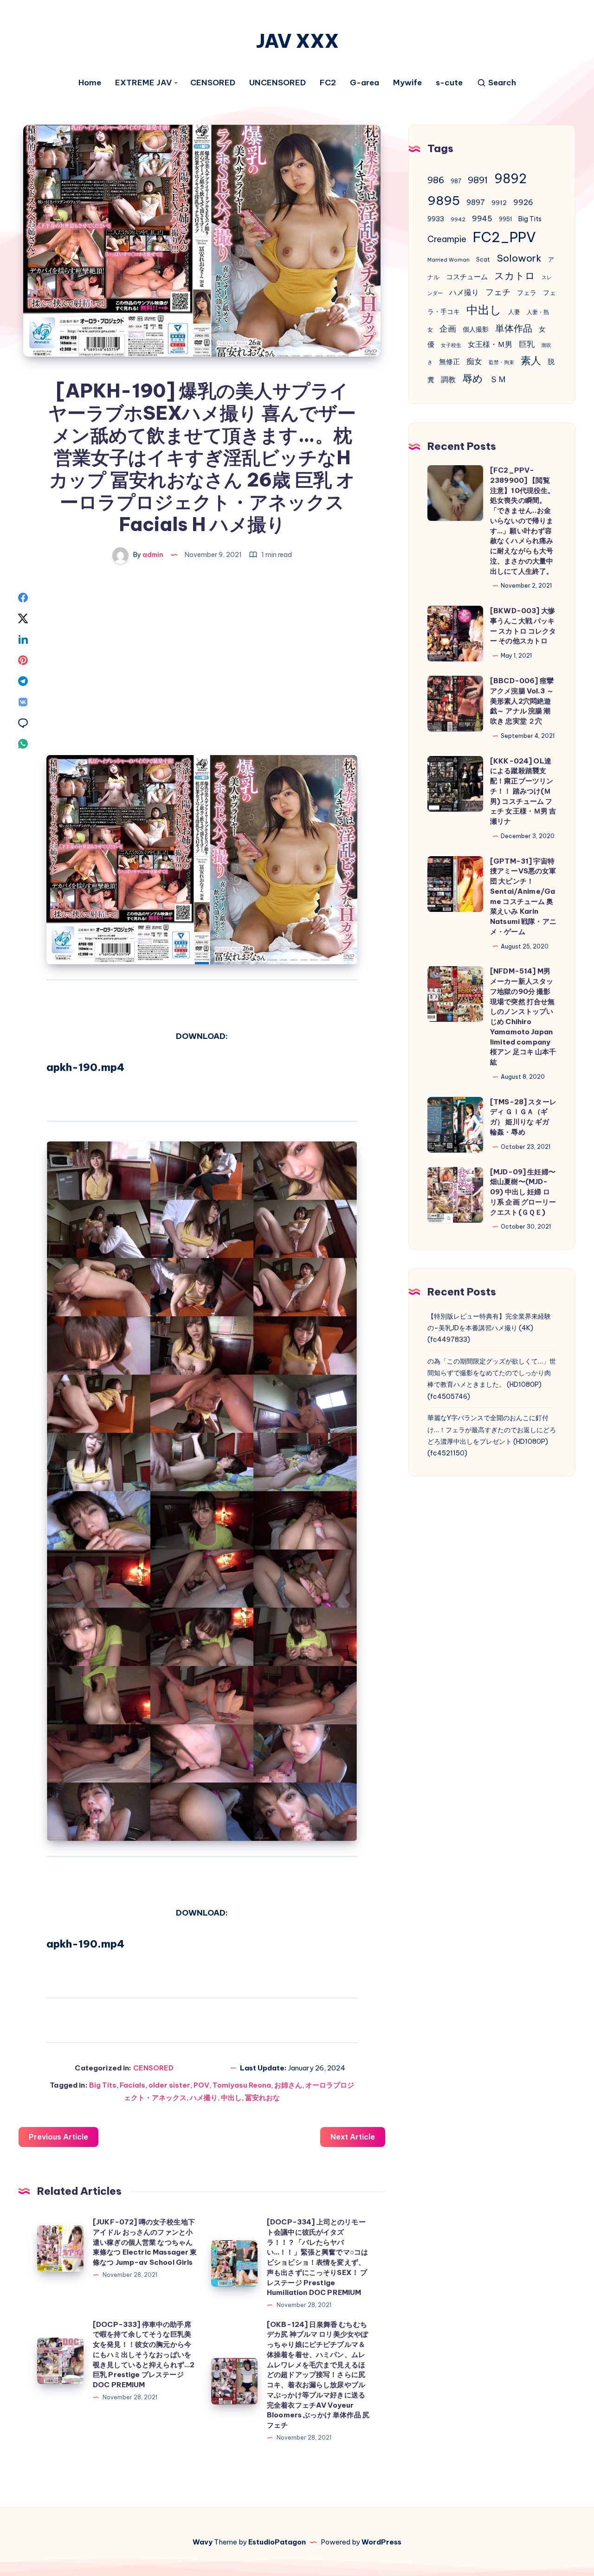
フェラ (527, 293)
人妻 (514, 312)
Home (90, 83)
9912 (499, 203)
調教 (448, 379)
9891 (478, 180)
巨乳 (527, 344)
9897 (476, 202)
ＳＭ (498, 379)
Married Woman (449, 260)
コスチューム (467, 277)
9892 (510, 179)
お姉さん (288, 2085)
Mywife (407, 83)
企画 (448, 329)
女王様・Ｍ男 (490, 344)
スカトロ (515, 276)
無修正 (449, 362)
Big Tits (103, 2085)
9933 (436, 219)
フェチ (498, 292)
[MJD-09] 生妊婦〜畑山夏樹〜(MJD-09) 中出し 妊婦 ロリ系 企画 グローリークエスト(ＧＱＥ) (523, 1192)
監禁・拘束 (501, 362)
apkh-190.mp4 (85, 1067)
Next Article (353, 2137)
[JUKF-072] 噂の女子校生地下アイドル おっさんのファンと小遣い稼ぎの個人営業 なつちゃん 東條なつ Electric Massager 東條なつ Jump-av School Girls (145, 2242)
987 (456, 181)
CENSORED (213, 83)
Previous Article (58, 2137)
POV (201, 2085)
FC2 (328, 83)
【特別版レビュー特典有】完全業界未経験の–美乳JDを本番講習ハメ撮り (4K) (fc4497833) (489, 1328)
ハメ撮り (204, 2098)
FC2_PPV (504, 237)
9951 (505, 219)
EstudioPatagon (277, 2542)
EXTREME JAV (143, 83)
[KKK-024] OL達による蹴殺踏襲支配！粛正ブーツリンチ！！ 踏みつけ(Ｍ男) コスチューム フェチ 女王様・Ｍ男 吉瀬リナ (523, 791)
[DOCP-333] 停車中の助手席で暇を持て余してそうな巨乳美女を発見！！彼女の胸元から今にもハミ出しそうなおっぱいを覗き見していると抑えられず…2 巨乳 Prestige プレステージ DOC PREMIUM (144, 2355)
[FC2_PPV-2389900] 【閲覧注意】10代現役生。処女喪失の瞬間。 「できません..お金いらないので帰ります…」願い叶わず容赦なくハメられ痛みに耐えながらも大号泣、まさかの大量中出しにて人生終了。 (523, 521)
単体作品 (514, 328)
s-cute (449, 83)
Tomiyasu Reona (242, 2085)
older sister (169, 2085)
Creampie (447, 239)
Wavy (203, 2542)
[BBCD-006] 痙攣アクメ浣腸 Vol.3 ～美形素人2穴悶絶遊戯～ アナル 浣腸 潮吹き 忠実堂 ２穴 (522, 701)
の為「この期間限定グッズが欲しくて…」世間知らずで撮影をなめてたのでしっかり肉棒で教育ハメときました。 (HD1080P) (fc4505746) (492, 1379)
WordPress (381, 2542)
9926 (523, 202)
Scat (483, 260)
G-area (365, 83)
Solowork (519, 258)
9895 (444, 200)
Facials (132, 2085)
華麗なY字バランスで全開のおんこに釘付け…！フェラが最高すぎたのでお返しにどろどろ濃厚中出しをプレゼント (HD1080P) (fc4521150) (492, 1435)
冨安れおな (262, 2098)
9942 (458, 219)
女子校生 (451, 345)
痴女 (474, 361)
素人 (531, 360)
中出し (231, 2098)
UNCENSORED (278, 83)
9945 (482, 218)
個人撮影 (476, 329)
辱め (473, 378)
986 (436, 180)
